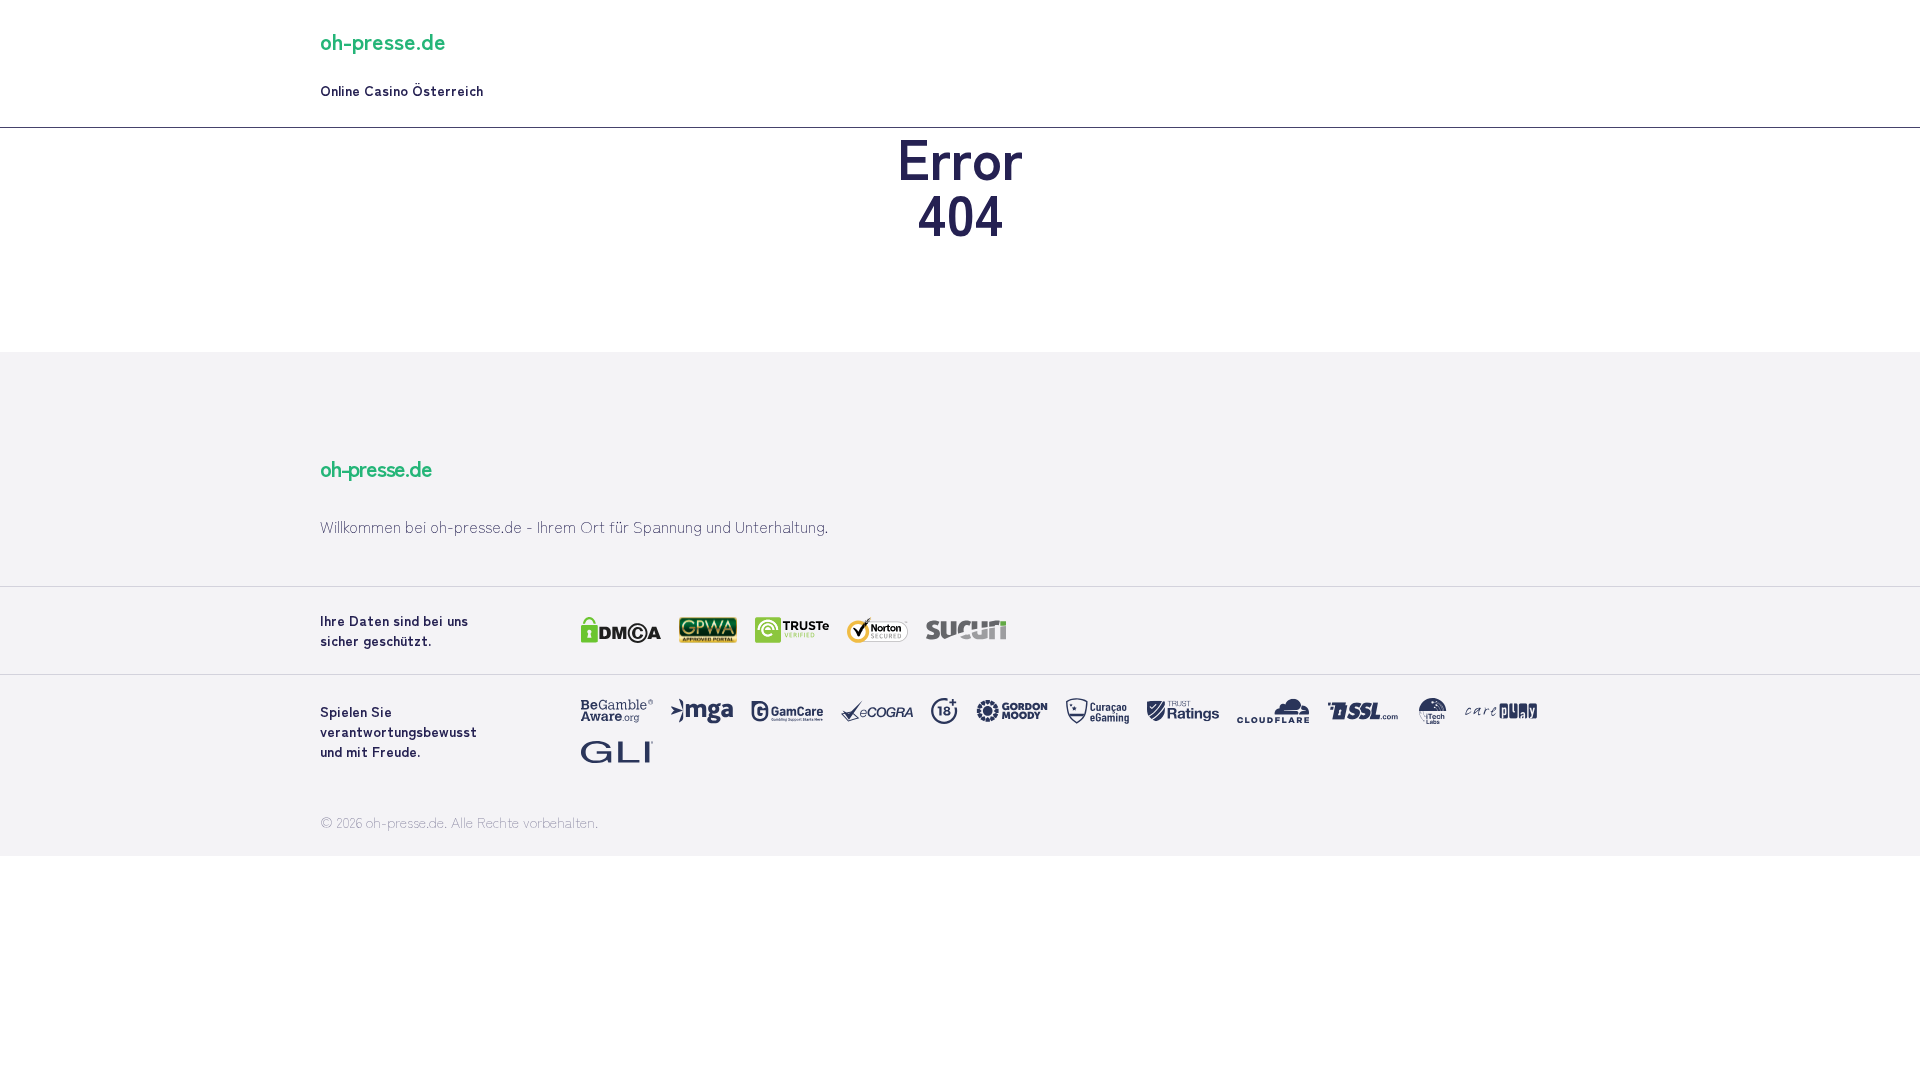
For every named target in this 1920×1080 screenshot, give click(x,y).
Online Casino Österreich (401, 90)
